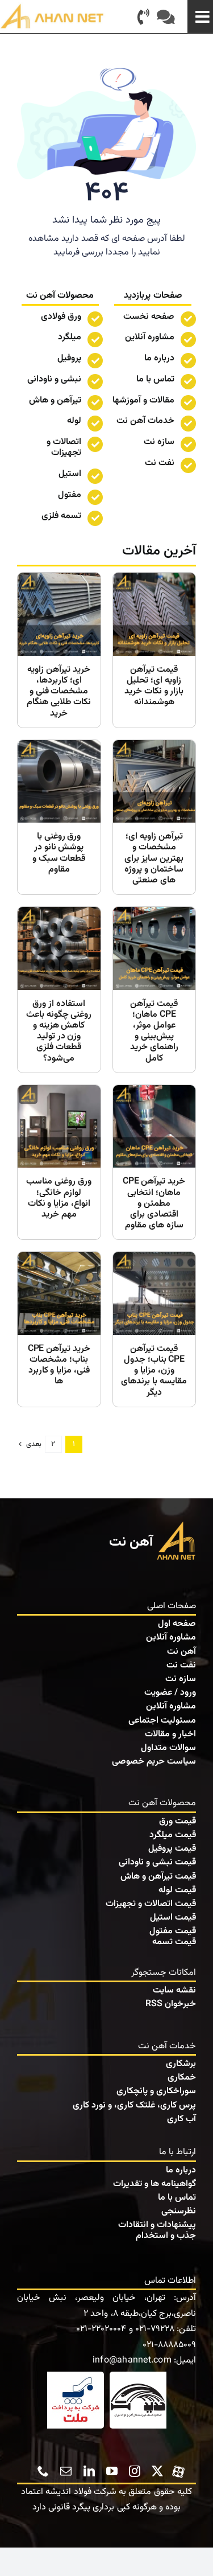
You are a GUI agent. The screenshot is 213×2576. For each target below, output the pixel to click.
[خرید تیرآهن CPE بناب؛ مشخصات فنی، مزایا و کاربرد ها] (59, 1329)
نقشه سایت (174, 1990)
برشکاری (181, 2064)
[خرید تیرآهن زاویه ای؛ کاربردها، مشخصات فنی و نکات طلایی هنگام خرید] (59, 650)
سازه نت (181, 1679)
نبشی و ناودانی (54, 379)
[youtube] (112, 2471)
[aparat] (178, 2470)
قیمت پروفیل (172, 1849)
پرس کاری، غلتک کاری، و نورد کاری (134, 2105)
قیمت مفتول (173, 1931)
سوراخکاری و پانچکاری (156, 2091)
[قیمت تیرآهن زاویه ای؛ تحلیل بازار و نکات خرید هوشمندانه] (154, 650)
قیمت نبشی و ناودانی (157, 1862)
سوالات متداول (168, 1748)
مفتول (70, 495)
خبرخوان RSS (171, 2004)
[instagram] (135, 2471)
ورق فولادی (61, 317)
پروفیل (69, 358)
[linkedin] (89, 2471)
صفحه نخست (149, 317)
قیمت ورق (177, 1821)
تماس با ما (155, 379)
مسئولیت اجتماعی (162, 1721)
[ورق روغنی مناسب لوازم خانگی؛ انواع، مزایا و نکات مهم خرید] (59, 1162)
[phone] (43, 2471)
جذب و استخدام (166, 2236)
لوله (74, 421)
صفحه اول (177, 1624)
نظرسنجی (179, 2211)
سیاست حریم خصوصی (154, 1762)
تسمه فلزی (61, 516)
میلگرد (70, 337)
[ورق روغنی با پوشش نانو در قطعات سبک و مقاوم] (59, 817)
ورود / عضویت (170, 1693)
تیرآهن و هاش (55, 400)
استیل (70, 474)
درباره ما (159, 358)
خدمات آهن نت (145, 421)
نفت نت (181, 1665)
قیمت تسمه (174, 1942)
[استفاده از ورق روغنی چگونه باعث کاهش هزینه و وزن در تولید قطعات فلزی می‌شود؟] (59, 990)
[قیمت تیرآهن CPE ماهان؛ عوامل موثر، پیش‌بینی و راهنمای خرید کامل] (154, 990)
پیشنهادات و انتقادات (157, 2225)
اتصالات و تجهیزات (64, 447)
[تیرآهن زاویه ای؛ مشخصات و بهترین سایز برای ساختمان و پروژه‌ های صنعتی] (154, 817)
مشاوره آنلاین (150, 337)
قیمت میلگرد (173, 1835)
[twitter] (157, 2471)
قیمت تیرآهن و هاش (158, 1877)
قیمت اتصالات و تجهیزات (151, 1904)
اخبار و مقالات (170, 1734)
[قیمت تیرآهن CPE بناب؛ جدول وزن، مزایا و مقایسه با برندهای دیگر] (154, 1329)
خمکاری (182, 2078)
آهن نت (181, 1652)
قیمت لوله (177, 1890)
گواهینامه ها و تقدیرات (154, 2184)
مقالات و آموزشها (143, 400)
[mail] (66, 2471)
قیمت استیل (173, 1918)
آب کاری (181, 2119)
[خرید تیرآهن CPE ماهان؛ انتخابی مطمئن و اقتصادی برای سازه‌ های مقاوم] (154, 1162)
